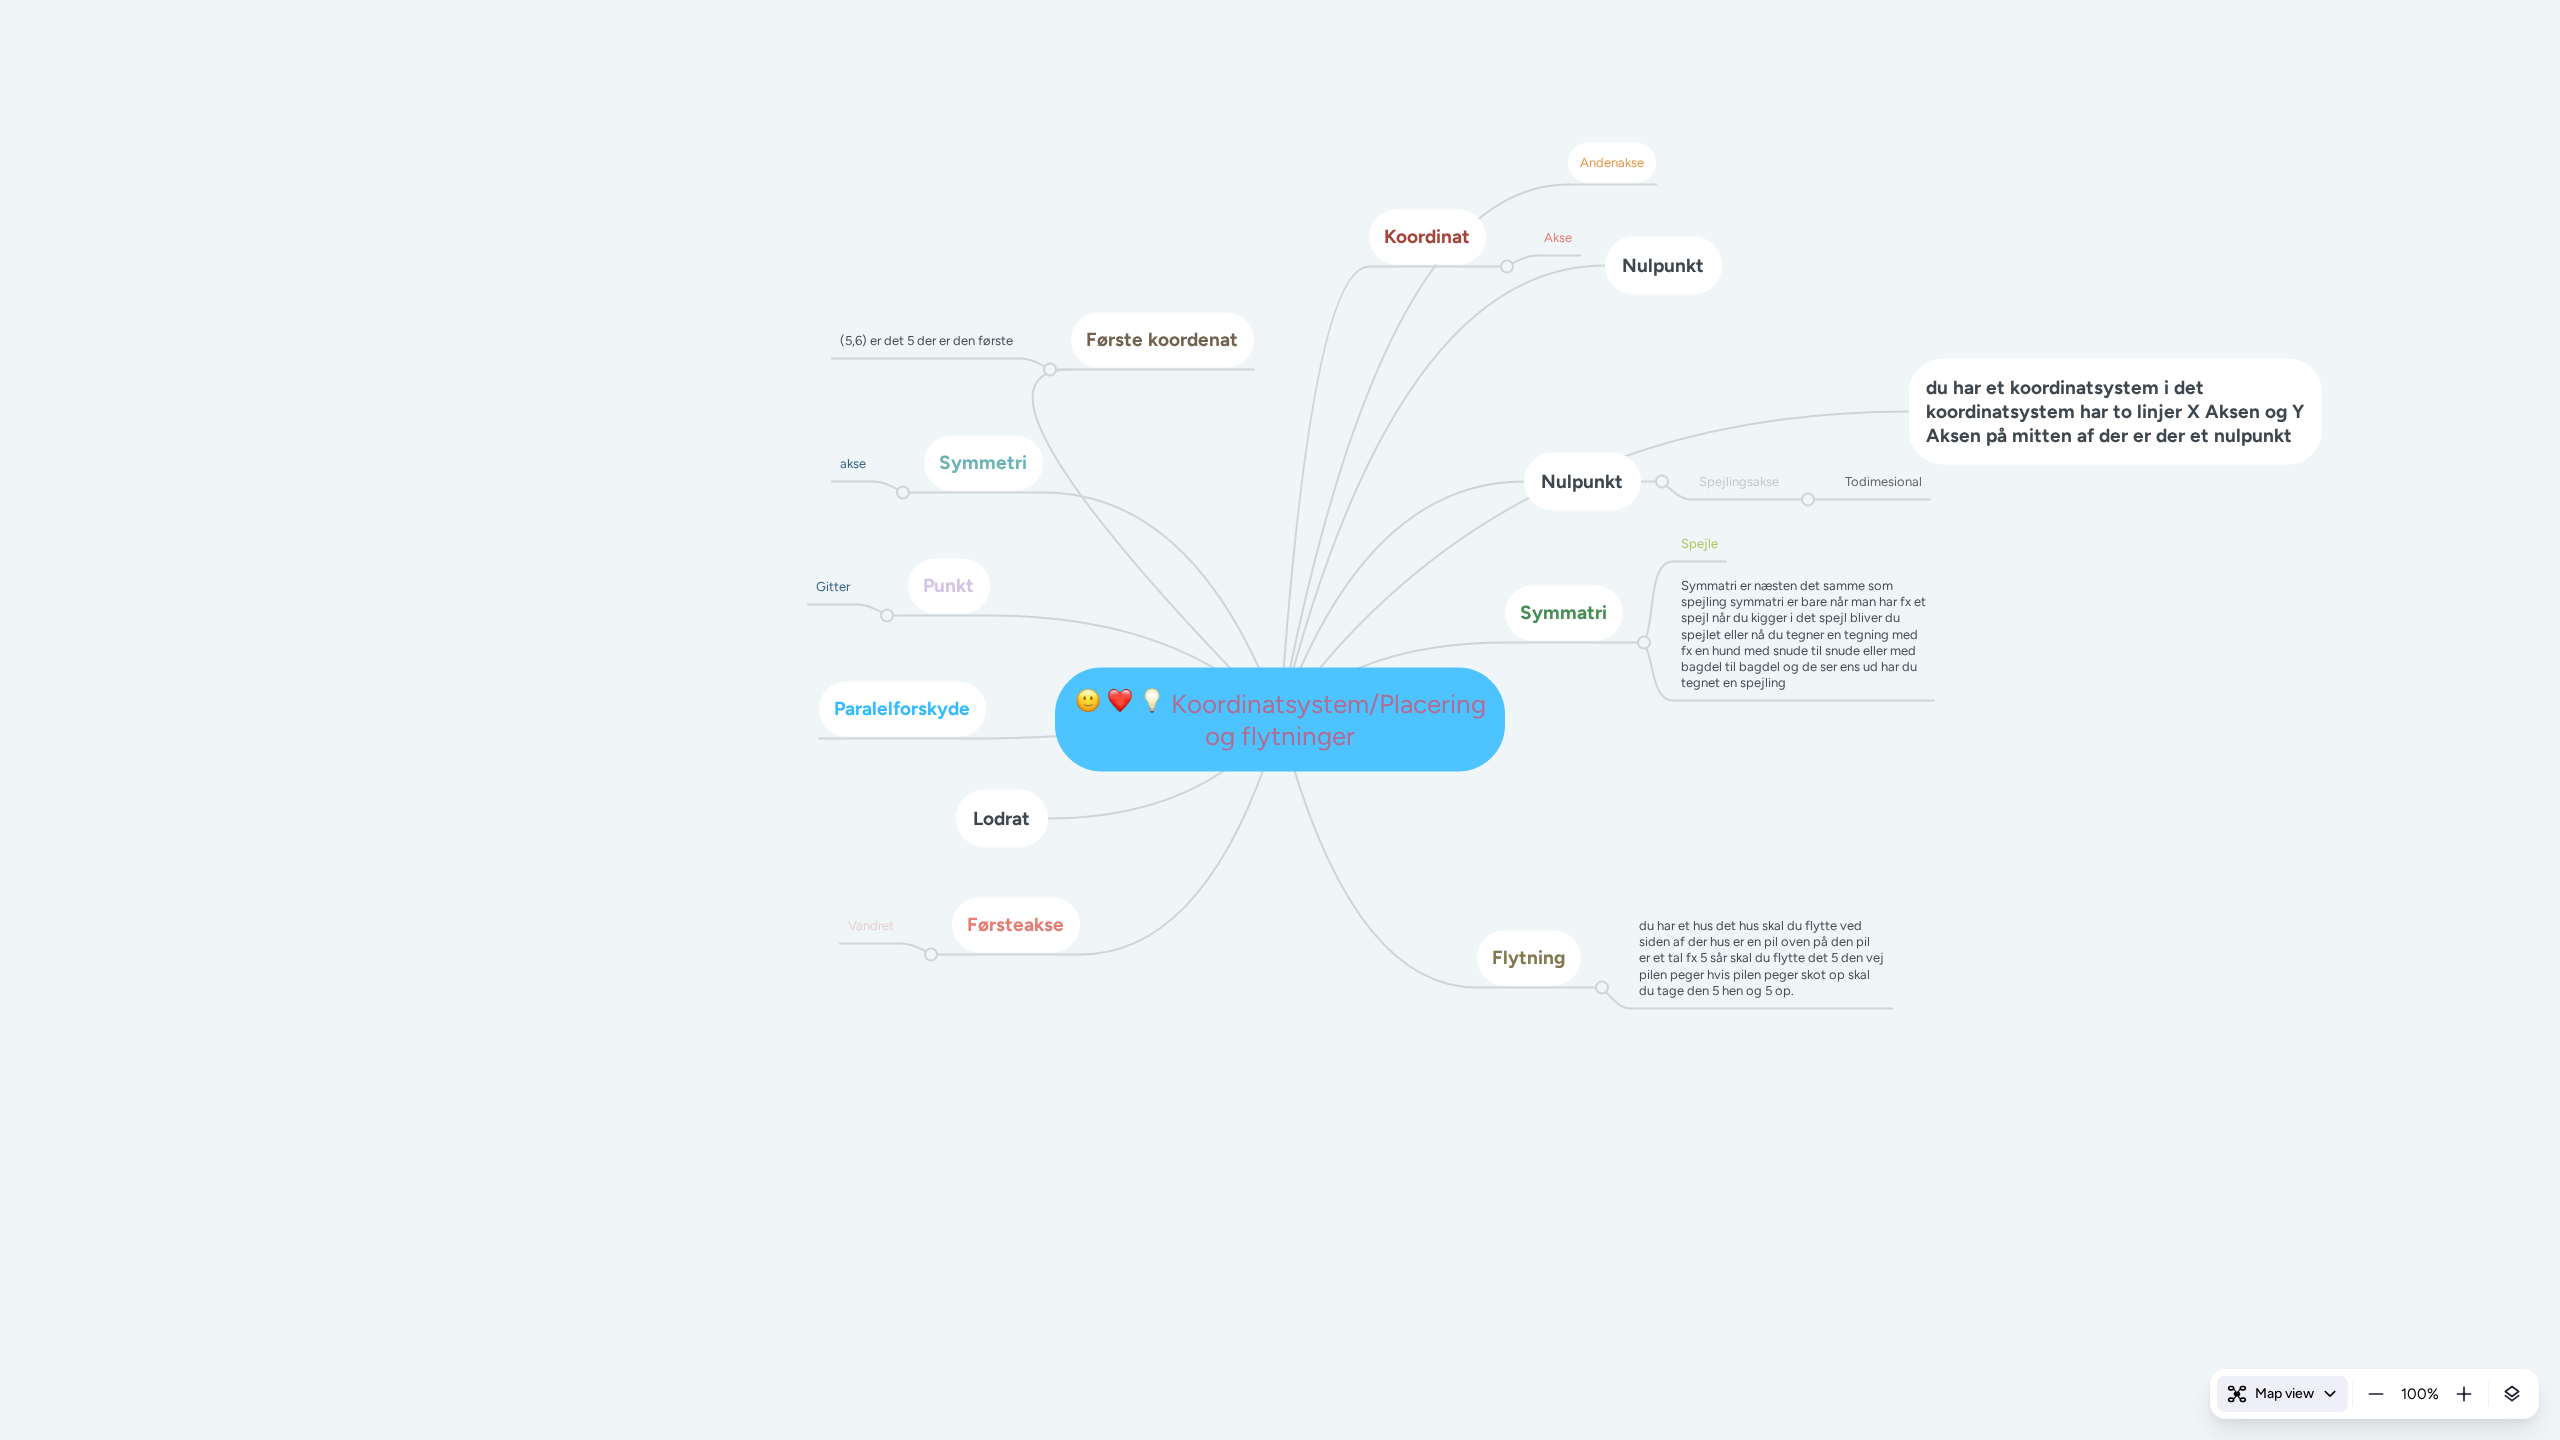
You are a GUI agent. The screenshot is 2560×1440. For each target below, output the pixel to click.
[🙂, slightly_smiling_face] (1088, 703)
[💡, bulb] (1152, 703)
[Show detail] (2512, 1394)
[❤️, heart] (1120, 703)
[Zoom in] (2464, 1394)
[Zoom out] (2376, 1394)
